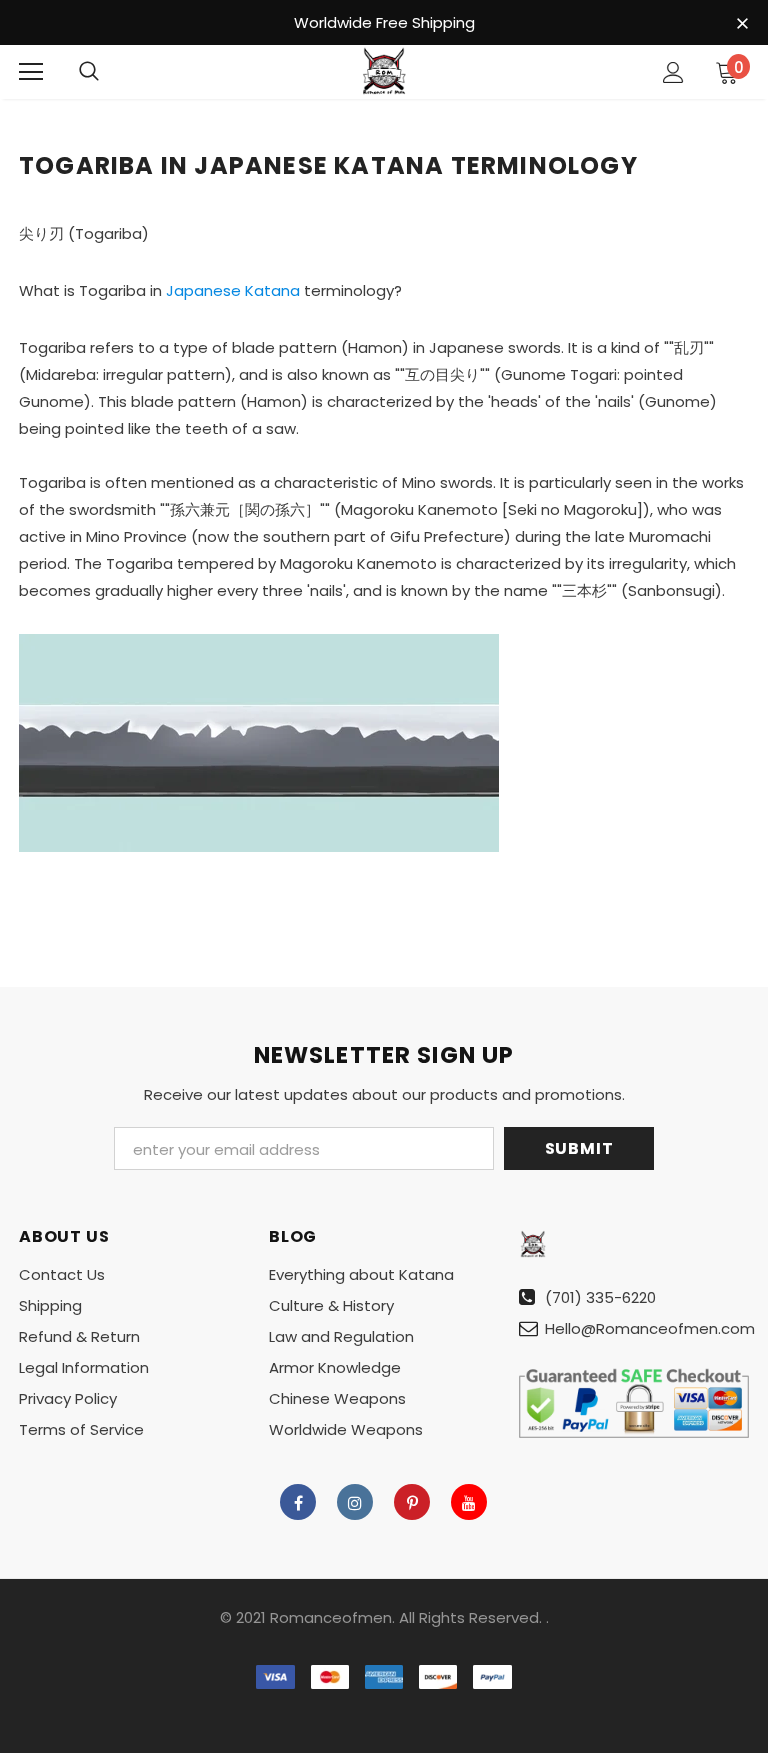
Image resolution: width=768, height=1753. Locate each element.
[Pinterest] (412, 1502)
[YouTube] (469, 1502)
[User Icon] (673, 72)
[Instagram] (355, 1502)
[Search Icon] (89, 72)
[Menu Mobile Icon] (31, 72)
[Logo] (384, 71)
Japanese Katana (233, 290)
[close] (742, 24)
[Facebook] (298, 1502)
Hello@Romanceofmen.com (650, 1328)
